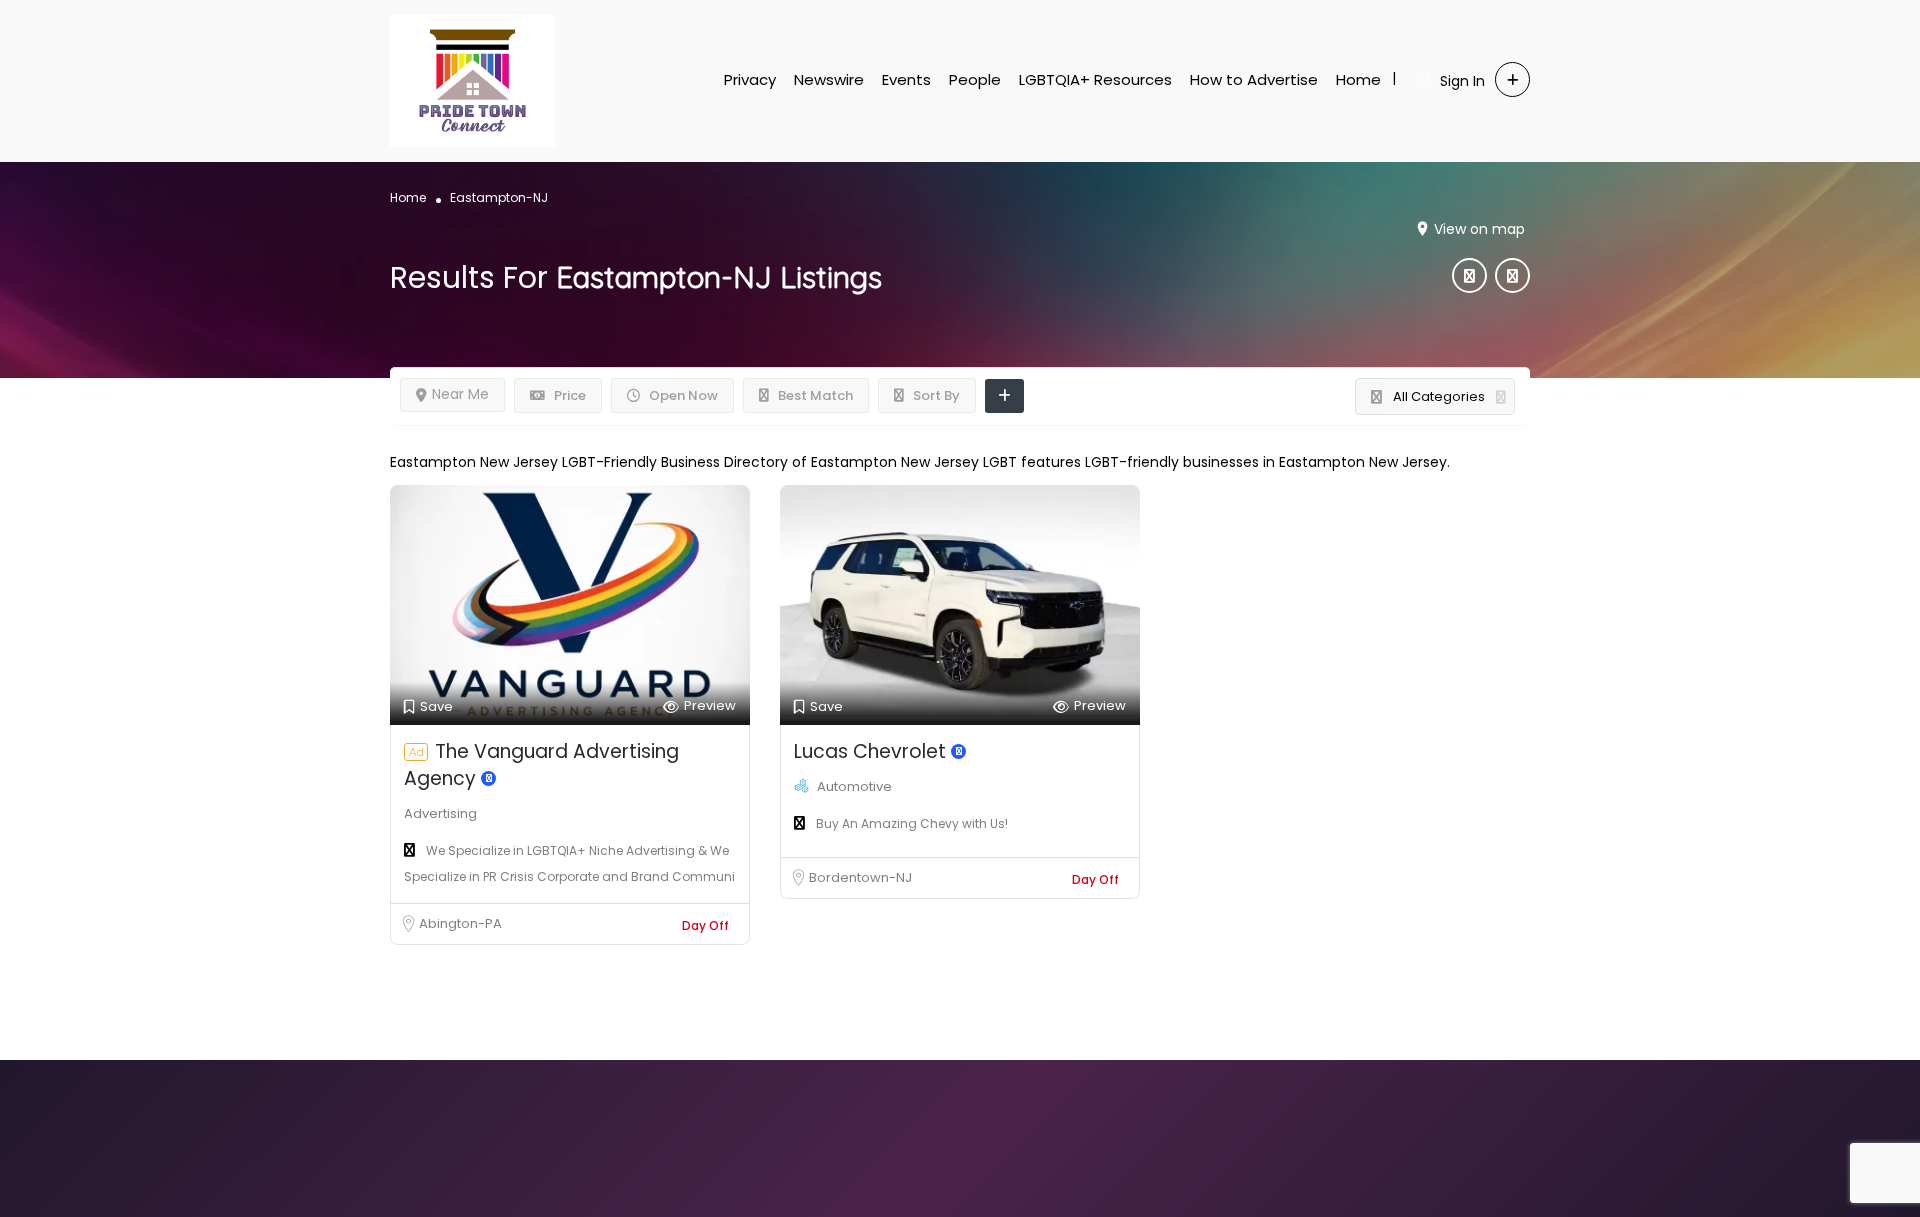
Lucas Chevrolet (872, 751)
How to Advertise (1254, 79)
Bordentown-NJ (860, 877)
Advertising (440, 813)
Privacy (750, 79)
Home (1358, 79)
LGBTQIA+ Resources (1095, 79)
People (975, 79)
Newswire (829, 79)
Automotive (854, 786)
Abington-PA (460, 923)
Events (906, 79)
